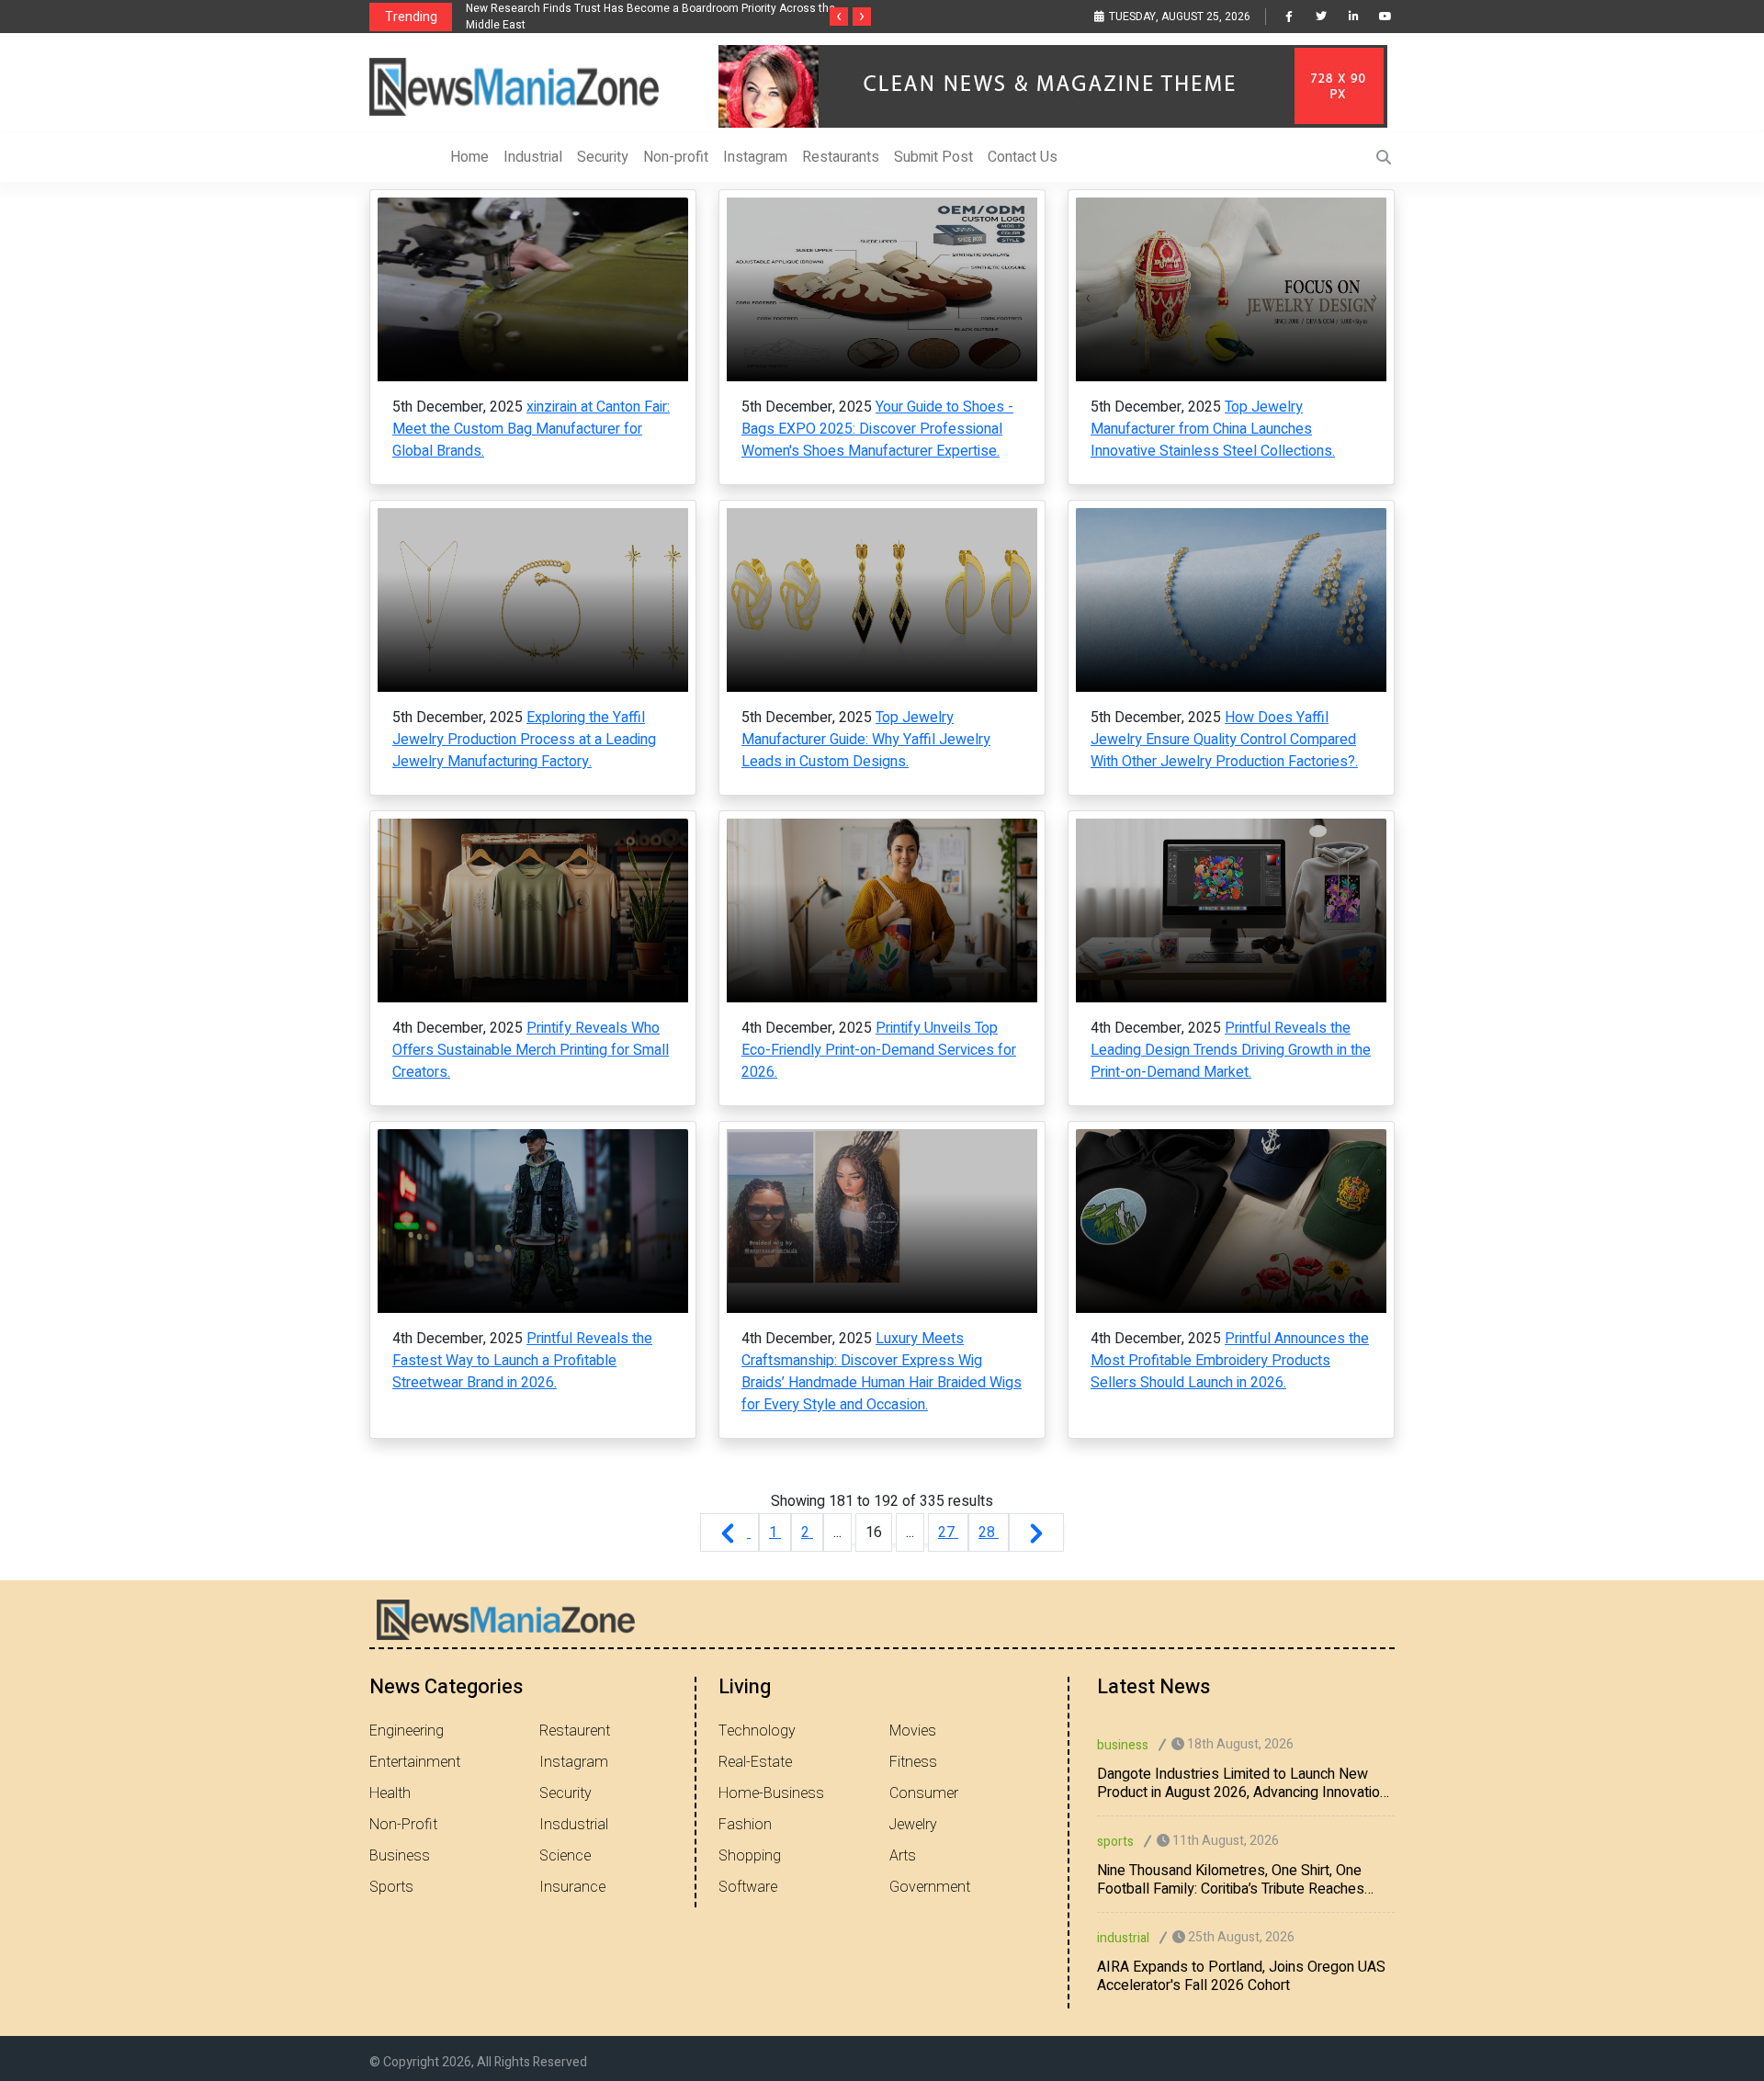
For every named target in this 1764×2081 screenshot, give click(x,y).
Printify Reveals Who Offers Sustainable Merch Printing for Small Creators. (531, 1050)
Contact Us (1023, 157)
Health (390, 1793)
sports (1115, 1842)
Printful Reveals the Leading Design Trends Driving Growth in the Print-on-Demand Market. (1231, 1050)
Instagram (755, 157)
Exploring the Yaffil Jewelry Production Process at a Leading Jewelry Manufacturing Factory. (524, 740)
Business (400, 1856)
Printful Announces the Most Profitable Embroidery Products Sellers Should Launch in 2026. (1230, 1361)
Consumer (924, 1793)
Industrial (533, 157)
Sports (391, 1887)
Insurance (572, 1887)
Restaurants (841, 157)
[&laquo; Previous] (729, 1532)
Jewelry (913, 1825)
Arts (903, 1856)
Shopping (750, 1856)
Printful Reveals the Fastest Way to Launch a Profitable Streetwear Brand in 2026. (522, 1361)
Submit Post (933, 157)
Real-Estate (755, 1762)
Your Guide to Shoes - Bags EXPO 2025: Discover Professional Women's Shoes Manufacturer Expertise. (877, 429)
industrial (1123, 1938)
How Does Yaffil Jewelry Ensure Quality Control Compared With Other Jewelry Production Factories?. (1224, 740)
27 (948, 1532)
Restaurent (575, 1731)
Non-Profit (403, 1825)
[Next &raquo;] (1036, 1532)
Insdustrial (574, 1825)
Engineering (407, 1731)
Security (603, 157)
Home (469, 157)
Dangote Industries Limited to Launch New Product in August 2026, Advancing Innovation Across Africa (1242, 1783)
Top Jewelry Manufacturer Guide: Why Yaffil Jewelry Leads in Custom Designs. (866, 740)
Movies (913, 1731)
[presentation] (839, 17)
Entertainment (415, 1762)
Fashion (745, 1825)
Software (748, 1887)
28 (989, 1532)
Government (930, 1887)
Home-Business (771, 1793)
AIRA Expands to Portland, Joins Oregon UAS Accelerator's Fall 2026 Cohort (1241, 1976)
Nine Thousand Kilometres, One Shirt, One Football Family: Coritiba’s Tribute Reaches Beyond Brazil (1231, 1880)
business (1123, 1745)
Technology (757, 1731)
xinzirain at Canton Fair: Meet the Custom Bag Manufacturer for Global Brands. (531, 429)
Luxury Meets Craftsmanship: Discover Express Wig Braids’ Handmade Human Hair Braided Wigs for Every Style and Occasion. (882, 1372)
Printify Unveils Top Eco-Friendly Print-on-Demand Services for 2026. (879, 1050)
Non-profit (676, 157)
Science (565, 1856)
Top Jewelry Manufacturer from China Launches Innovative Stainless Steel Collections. (1213, 429)
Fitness (913, 1762)
